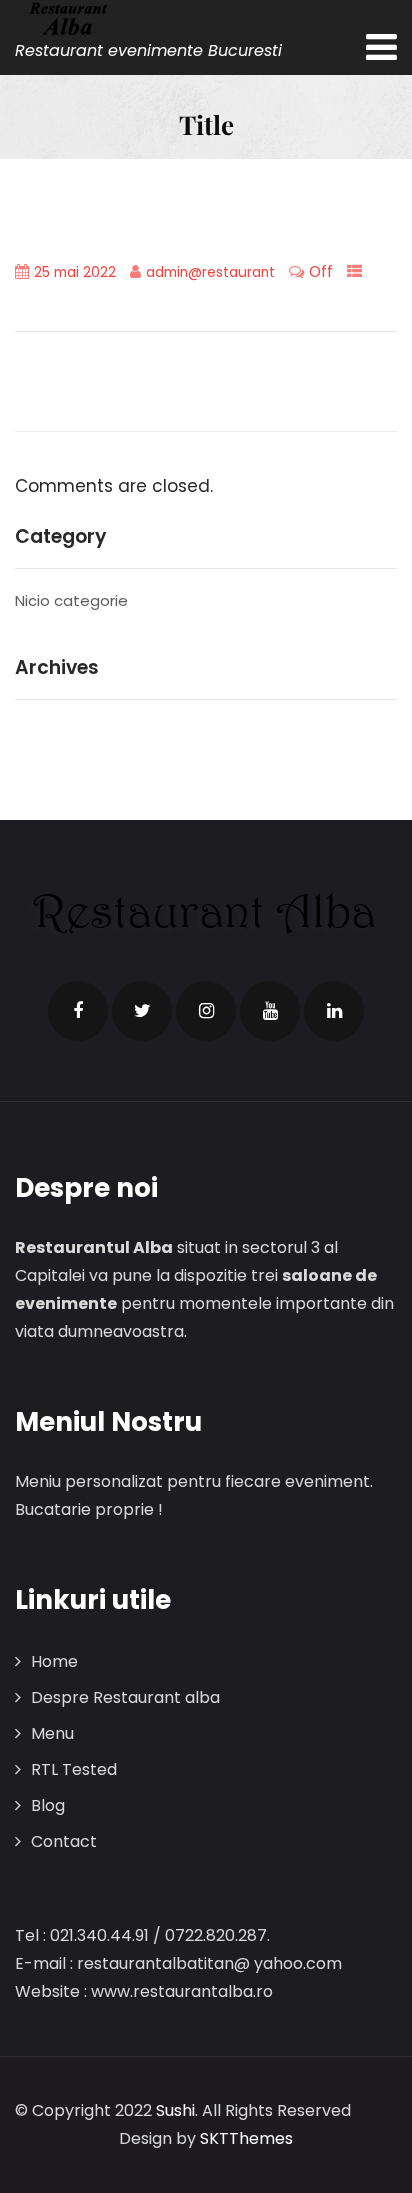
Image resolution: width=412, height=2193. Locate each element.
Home (54, 1661)
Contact (64, 1841)
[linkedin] (334, 1011)
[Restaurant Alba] (148, 18)
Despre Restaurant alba (125, 1697)
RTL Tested (74, 1769)
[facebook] (78, 1011)
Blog (48, 1805)
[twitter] (142, 1011)
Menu (52, 1733)
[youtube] (270, 1011)
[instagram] (206, 1011)
